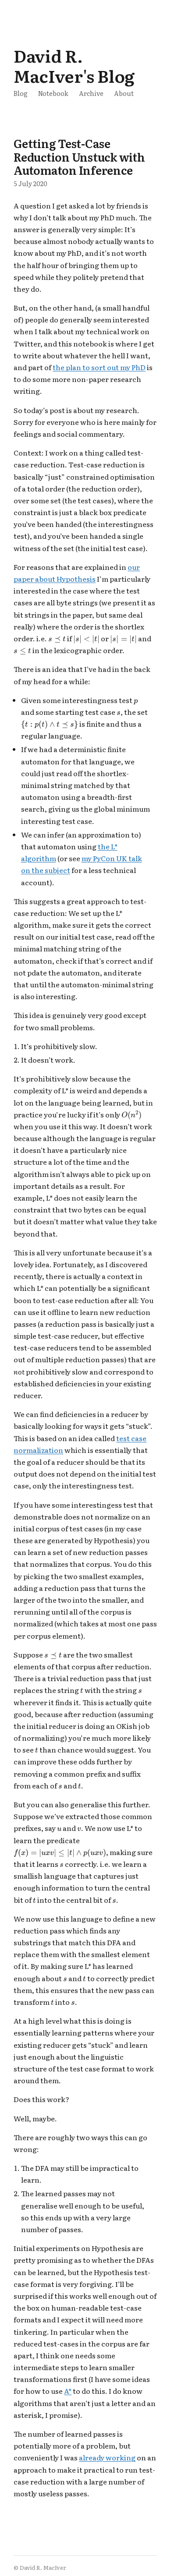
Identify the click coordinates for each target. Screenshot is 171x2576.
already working (107, 2457)
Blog (21, 93)
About (124, 93)
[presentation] (57, 640)
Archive (91, 93)
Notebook (53, 93)
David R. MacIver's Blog (74, 65)
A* (68, 2391)
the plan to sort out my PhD (99, 367)
